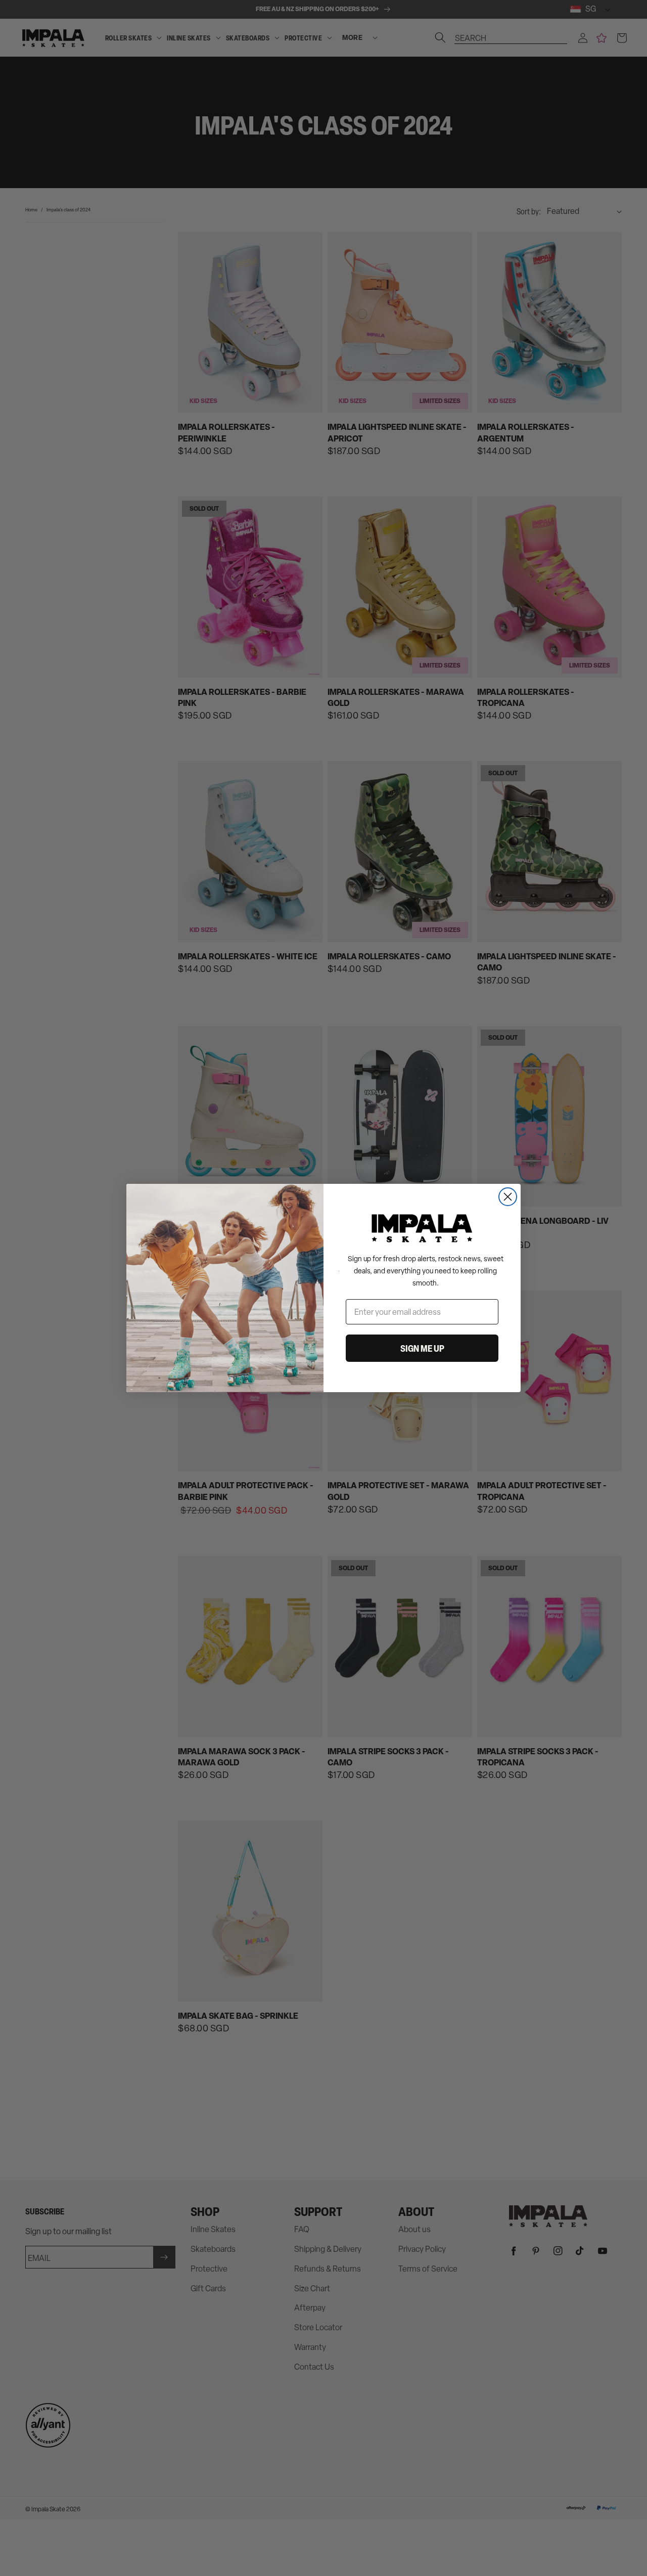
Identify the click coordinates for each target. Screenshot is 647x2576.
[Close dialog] (508, 1197)
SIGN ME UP (422, 1348)
